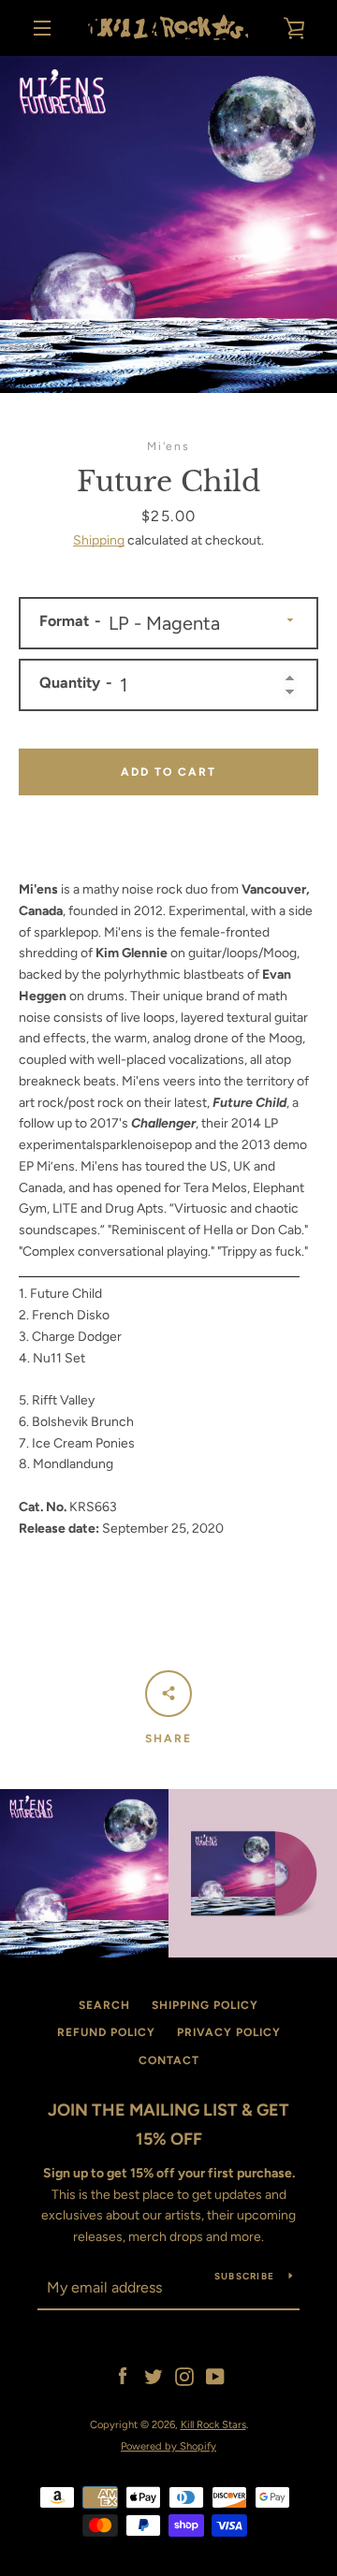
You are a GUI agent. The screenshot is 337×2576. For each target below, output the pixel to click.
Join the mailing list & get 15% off (168, 2125)
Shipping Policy (205, 2005)
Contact (169, 2060)
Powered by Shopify (168, 2446)
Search (104, 2005)
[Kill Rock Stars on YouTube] (215, 2376)
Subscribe (244, 2276)
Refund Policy (106, 2032)
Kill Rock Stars (213, 2424)
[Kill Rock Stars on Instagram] (184, 2376)
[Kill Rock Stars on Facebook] (123, 2376)
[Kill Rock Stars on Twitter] (154, 2376)
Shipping (99, 540)
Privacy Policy (229, 2032)
